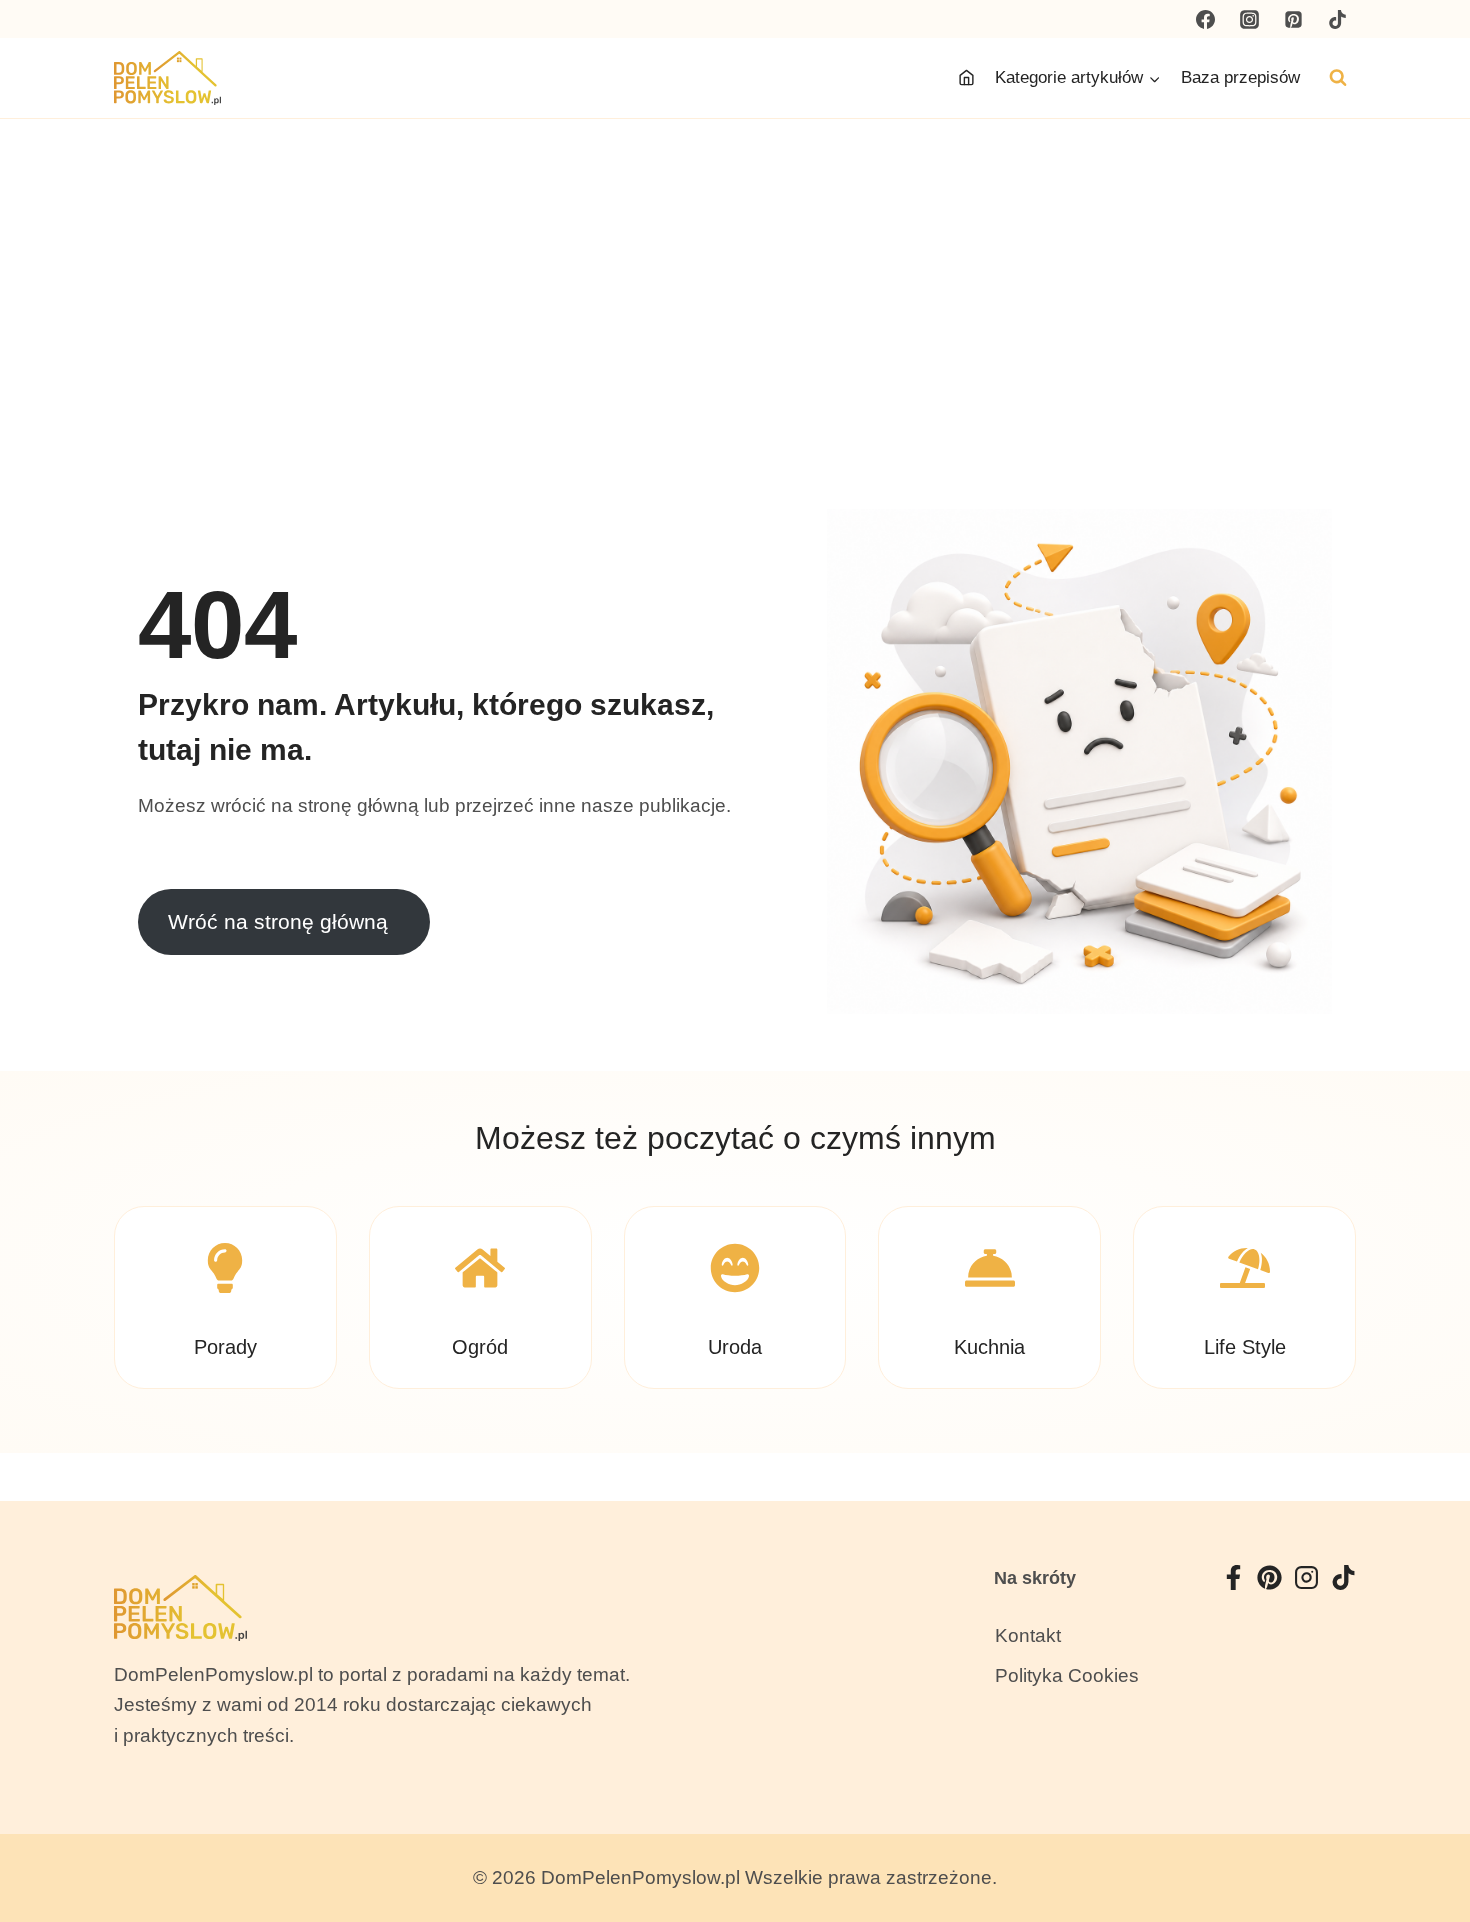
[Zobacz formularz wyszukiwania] (1338, 78)
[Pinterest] (1293, 19)
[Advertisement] (735, 269)
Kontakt (1028, 1635)
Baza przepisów (1240, 77)
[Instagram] (1250, 19)
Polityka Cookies (1067, 1675)
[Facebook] (1206, 19)
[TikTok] (1337, 19)
